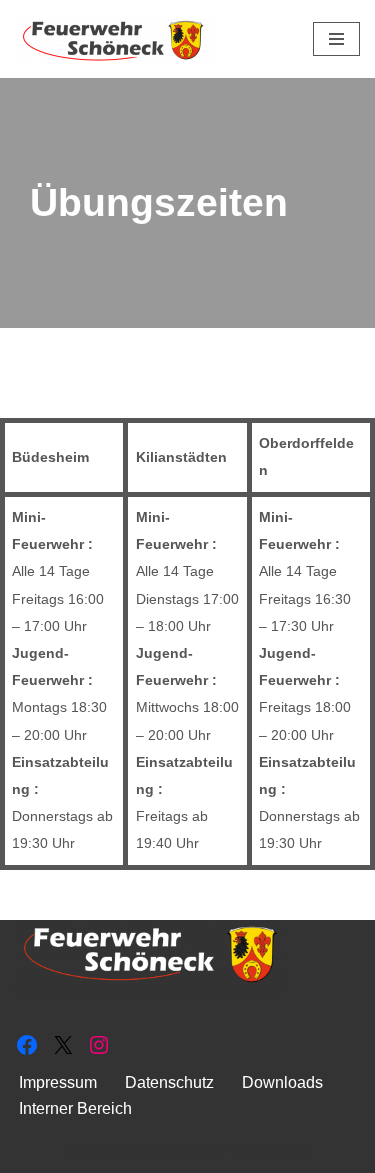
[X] (63, 1045)
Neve (87, 1151)
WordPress (268, 1151)
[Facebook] (27, 1045)
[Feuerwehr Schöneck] (115, 39)
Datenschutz (169, 1082)
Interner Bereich (75, 1108)
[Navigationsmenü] (336, 39)
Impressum (58, 1082)
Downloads (282, 1082)
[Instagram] (99, 1045)
